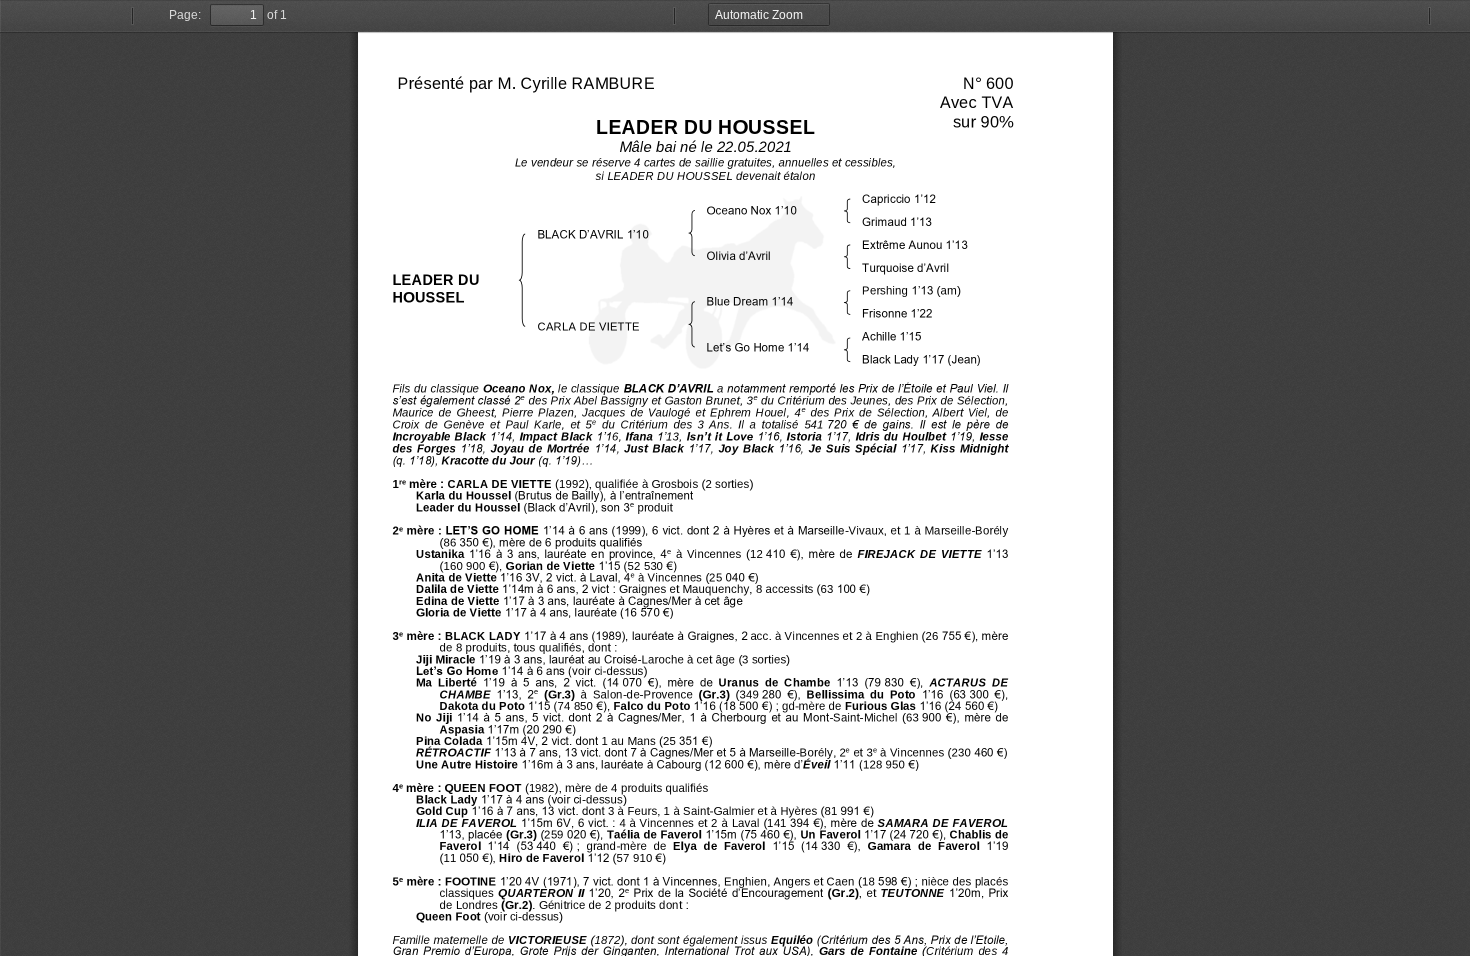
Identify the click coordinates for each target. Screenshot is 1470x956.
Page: (185, 15)
